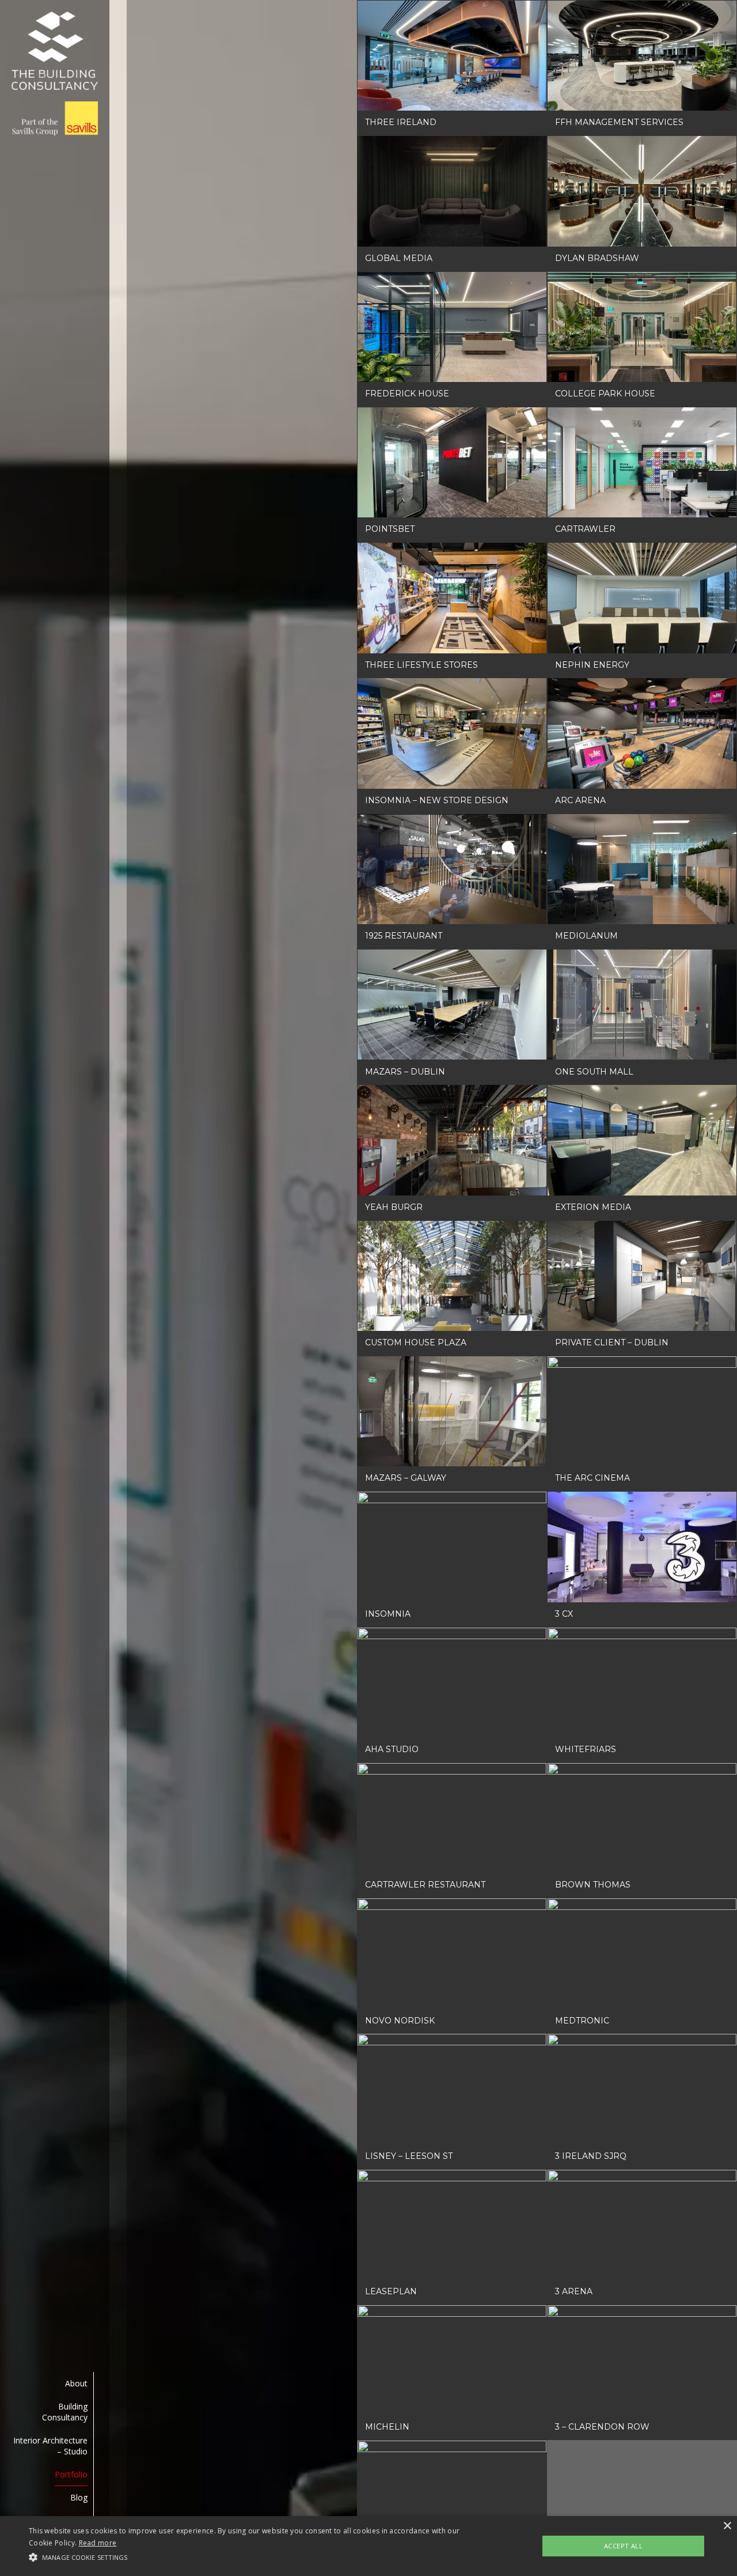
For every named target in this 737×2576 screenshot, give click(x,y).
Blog (79, 2497)
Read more (98, 2543)
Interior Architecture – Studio (50, 2446)
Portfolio (71, 2474)
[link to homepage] (55, 74)
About (76, 2383)
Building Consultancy (65, 2412)
